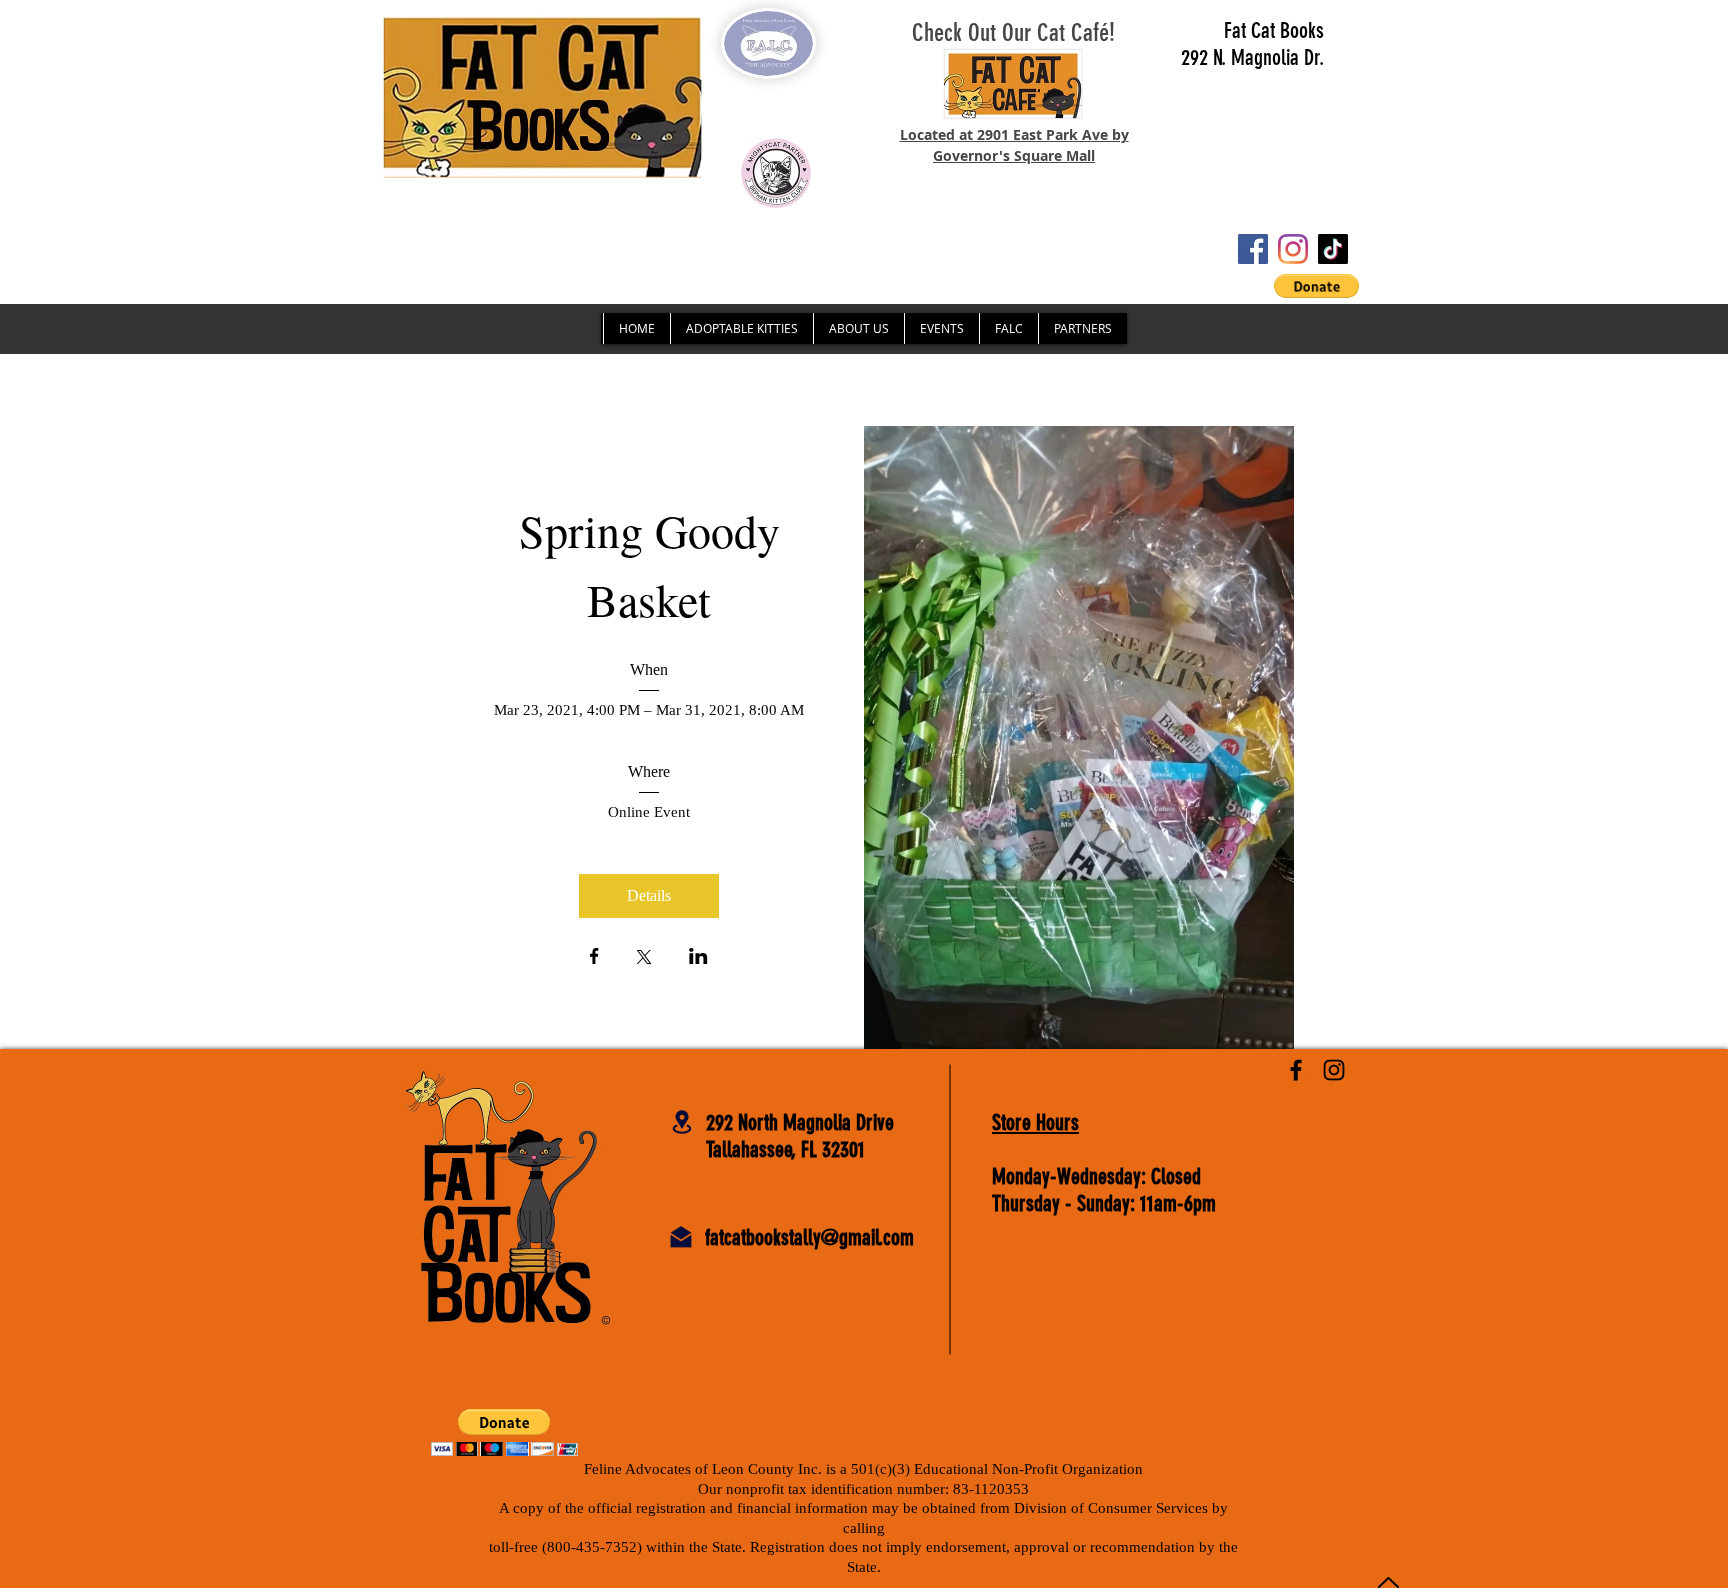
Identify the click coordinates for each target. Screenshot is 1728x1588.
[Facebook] (1253, 249)
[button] (1316, 286)
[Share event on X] (644, 959)
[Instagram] (1293, 249)
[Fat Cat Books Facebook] (1296, 1070)
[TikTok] (1333, 249)
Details (649, 895)
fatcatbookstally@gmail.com (809, 1237)
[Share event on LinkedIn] (698, 958)
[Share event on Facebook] (594, 958)
